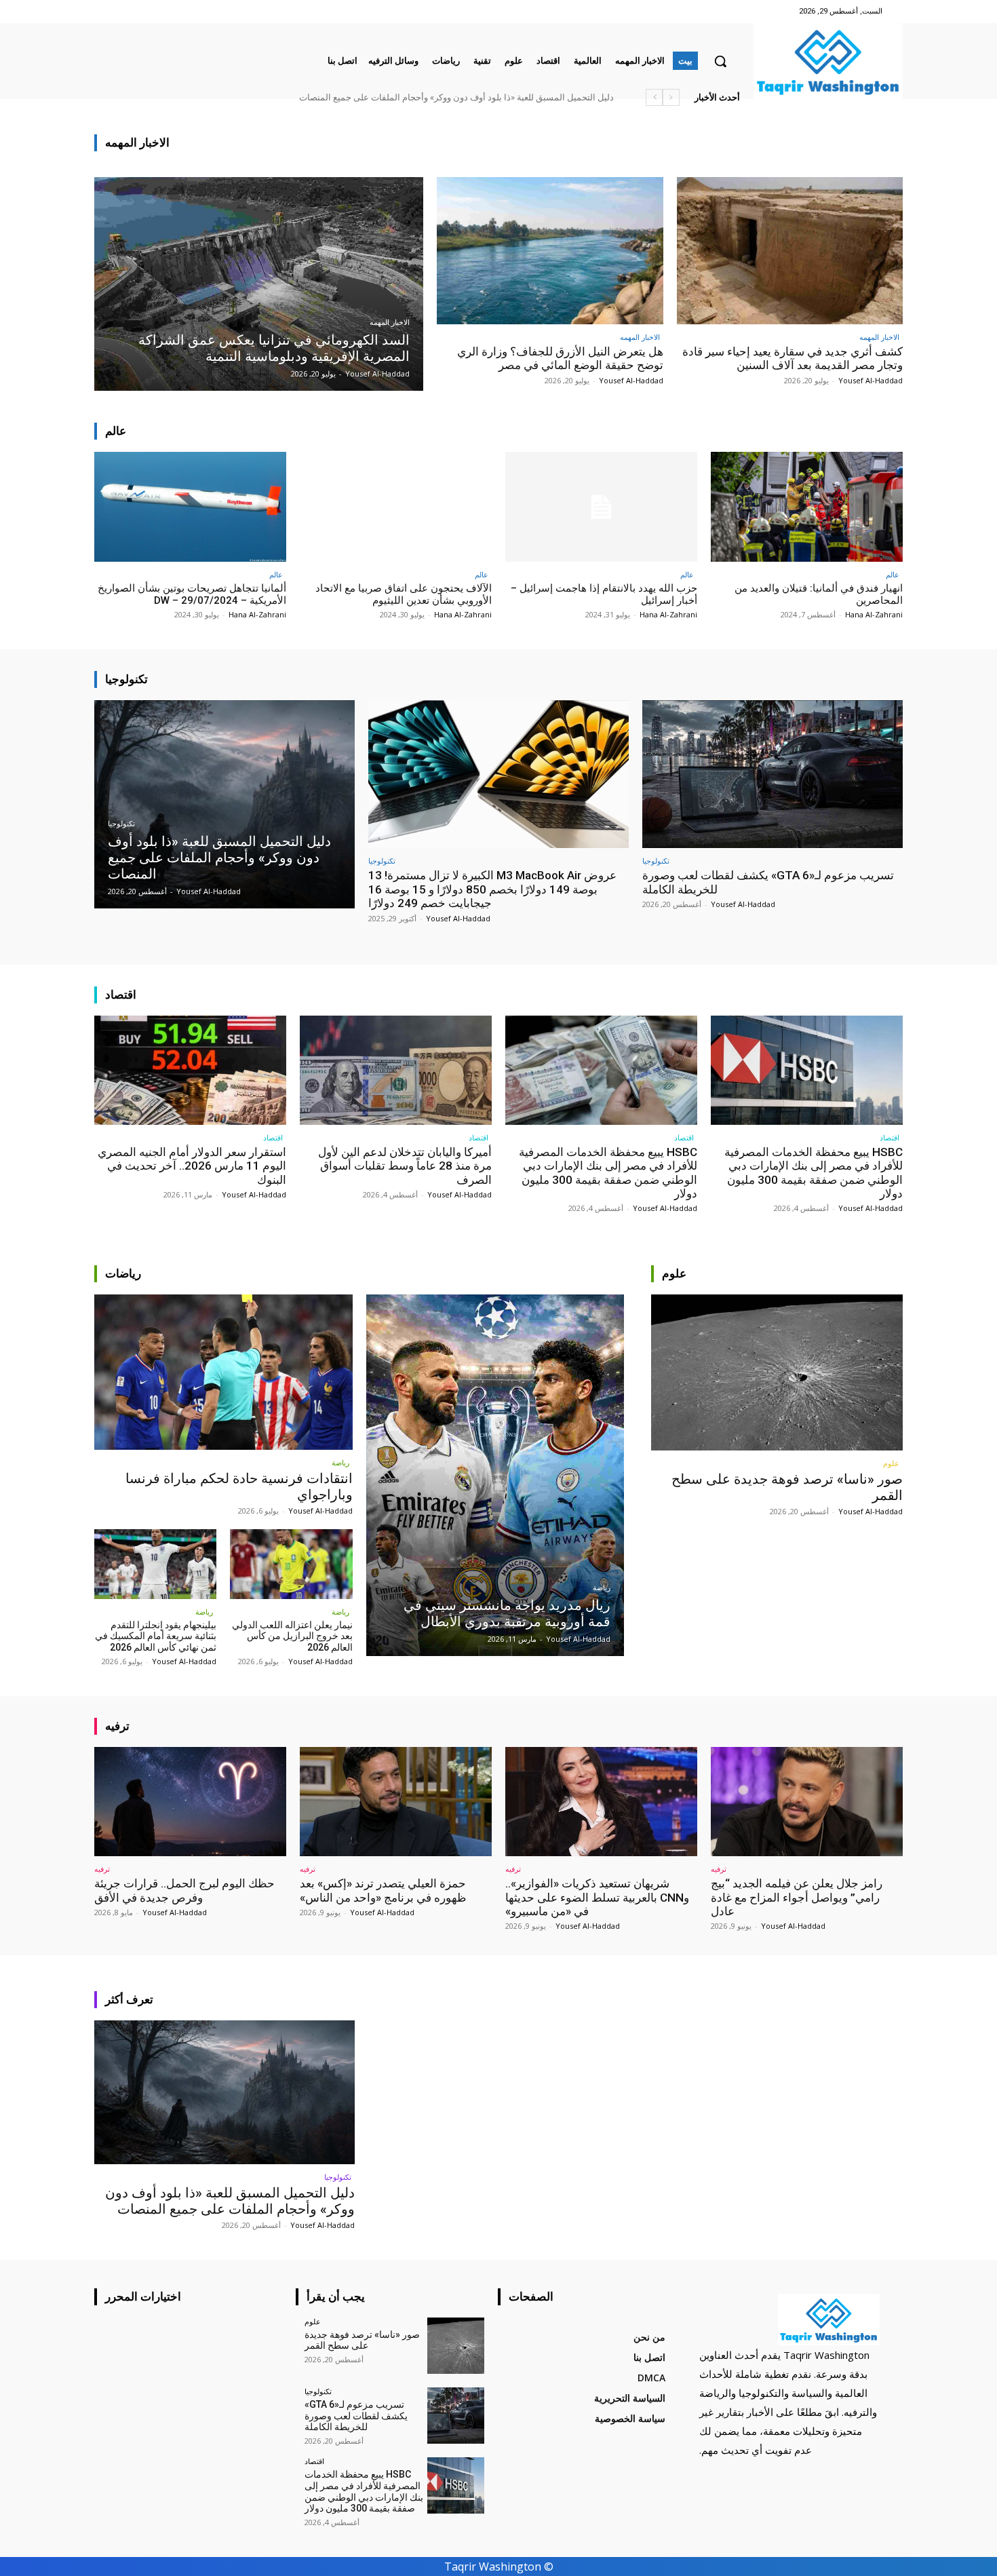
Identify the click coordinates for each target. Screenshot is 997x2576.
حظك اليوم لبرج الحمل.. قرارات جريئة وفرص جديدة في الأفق (184, 1890)
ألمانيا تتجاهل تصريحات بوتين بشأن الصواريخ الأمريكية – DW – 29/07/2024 (192, 594)
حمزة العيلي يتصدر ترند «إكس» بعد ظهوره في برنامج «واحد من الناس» (383, 1890)
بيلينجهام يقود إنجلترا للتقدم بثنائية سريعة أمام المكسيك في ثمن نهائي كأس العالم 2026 (156, 1636)
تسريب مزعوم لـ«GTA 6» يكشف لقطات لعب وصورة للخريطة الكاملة (356, 2416)
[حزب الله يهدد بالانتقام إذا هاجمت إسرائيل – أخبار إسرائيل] (601, 506)
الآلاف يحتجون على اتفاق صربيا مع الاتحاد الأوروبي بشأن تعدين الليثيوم (404, 594)
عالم (893, 574)
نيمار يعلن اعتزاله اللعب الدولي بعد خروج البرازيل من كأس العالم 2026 (292, 1636)
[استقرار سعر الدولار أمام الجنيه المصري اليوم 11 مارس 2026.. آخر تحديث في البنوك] (190, 1070)
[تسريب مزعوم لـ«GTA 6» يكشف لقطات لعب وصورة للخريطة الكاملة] (773, 774)
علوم (891, 1463)
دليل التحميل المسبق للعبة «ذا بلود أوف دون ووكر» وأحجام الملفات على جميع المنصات (230, 2201)
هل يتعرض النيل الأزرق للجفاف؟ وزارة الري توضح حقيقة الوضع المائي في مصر (560, 358)
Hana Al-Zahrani (874, 614)
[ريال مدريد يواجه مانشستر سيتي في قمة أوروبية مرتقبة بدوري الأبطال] (495, 1475)
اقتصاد (890, 1137)
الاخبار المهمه (390, 323)
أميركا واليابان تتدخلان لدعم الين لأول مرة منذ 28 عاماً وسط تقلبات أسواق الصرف (405, 1166)
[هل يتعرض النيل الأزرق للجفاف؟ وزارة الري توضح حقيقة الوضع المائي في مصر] (550, 251)
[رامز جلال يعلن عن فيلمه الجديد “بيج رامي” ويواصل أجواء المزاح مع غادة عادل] (807, 1802)
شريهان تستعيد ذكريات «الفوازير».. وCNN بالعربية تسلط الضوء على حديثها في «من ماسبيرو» (597, 1897)
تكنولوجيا (121, 824)
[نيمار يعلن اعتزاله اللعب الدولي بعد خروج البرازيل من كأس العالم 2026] (291, 1564)
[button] (720, 61)
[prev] (671, 97)
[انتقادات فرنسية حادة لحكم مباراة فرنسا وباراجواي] (223, 1372)
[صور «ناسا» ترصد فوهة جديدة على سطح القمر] (777, 1372)
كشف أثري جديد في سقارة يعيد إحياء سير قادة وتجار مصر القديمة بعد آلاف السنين (793, 358)
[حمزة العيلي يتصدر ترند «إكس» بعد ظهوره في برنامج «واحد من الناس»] (396, 1802)
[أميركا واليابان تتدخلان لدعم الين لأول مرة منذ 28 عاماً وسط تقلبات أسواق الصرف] (396, 1070)
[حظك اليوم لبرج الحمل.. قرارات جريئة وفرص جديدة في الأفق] (190, 1802)
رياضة (340, 1462)
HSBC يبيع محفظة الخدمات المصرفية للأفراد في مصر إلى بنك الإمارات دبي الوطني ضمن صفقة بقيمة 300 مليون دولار (399, 97)
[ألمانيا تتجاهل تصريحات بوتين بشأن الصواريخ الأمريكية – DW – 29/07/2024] (190, 506)
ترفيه (719, 1869)
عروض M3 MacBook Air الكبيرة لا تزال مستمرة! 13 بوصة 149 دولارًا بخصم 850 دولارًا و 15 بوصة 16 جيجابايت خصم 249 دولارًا (492, 889)
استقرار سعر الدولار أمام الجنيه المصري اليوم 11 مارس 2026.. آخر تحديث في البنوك (192, 1166)
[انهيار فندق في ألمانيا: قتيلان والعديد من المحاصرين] (807, 506)
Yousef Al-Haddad (871, 380)
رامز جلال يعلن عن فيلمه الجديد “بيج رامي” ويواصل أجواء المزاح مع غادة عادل (797, 1897)
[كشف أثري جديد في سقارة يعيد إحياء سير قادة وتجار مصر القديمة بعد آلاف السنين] (790, 251)
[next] (654, 97)
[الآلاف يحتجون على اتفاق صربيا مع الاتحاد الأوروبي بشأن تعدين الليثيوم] (396, 506)
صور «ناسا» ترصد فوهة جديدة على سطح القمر (528, 97)
